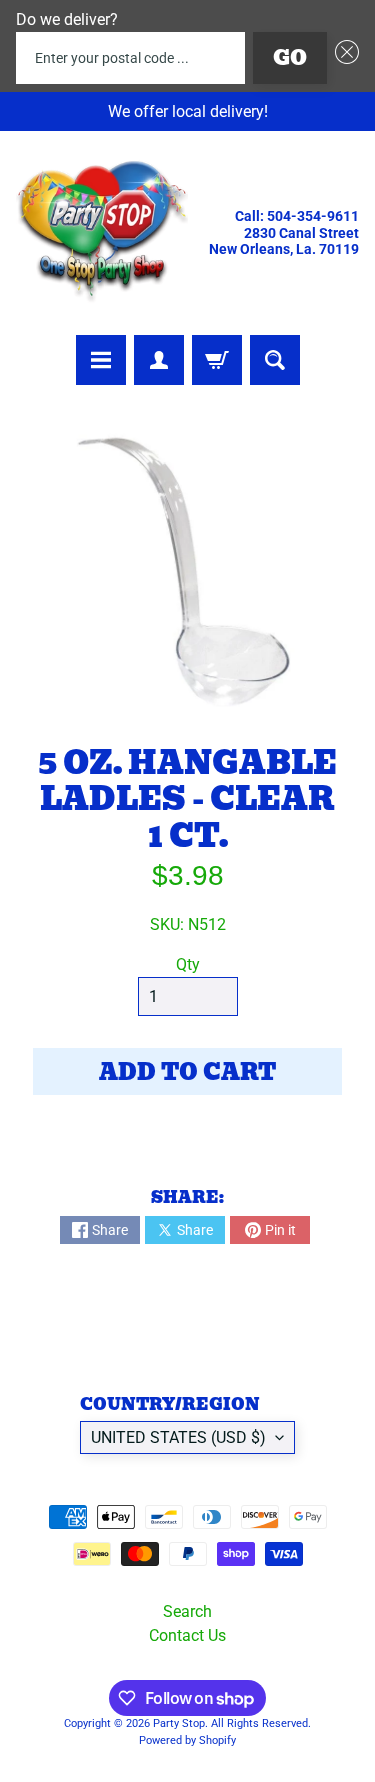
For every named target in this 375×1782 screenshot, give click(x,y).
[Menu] (101, 360)
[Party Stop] (102, 233)
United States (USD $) (178, 1437)
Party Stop (179, 1723)
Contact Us (187, 1635)
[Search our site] (275, 360)
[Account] (159, 360)
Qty (188, 964)
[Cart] (217, 360)
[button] (343, 58)
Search (187, 1611)
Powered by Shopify (187, 1740)
